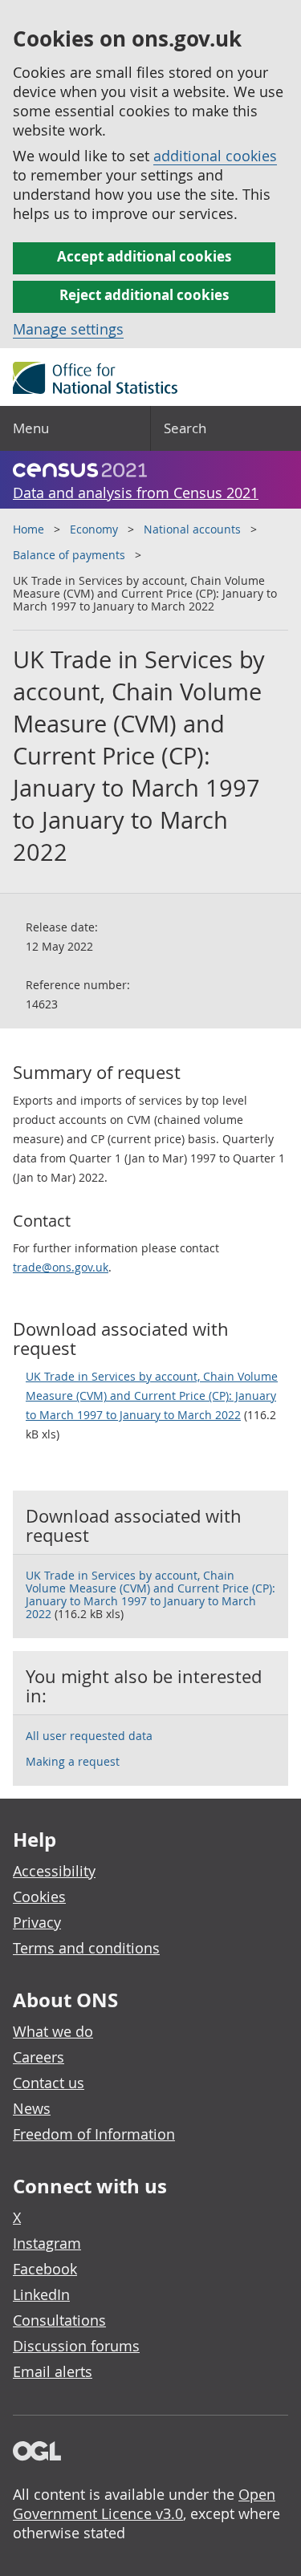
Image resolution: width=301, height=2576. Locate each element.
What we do (53, 2031)
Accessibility (54, 1871)
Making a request (73, 1761)
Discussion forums (76, 2346)
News (32, 2108)
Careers (39, 2057)
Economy (94, 529)
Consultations (59, 2320)
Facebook (45, 2269)
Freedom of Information (94, 2134)
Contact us (49, 2083)
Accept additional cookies (144, 256)
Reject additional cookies (144, 295)
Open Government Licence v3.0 (144, 2504)
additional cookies (215, 156)
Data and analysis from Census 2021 (136, 493)
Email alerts (53, 2371)
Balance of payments (69, 555)
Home (28, 529)
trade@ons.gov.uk (61, 1267)
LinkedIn (41, 2294)
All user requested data (89, 1736)
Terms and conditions (86, 1948)
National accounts (192, 529)
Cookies (39, 1897)
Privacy (37, 1922)
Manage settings (68, 329)
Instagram (47, 2243)
